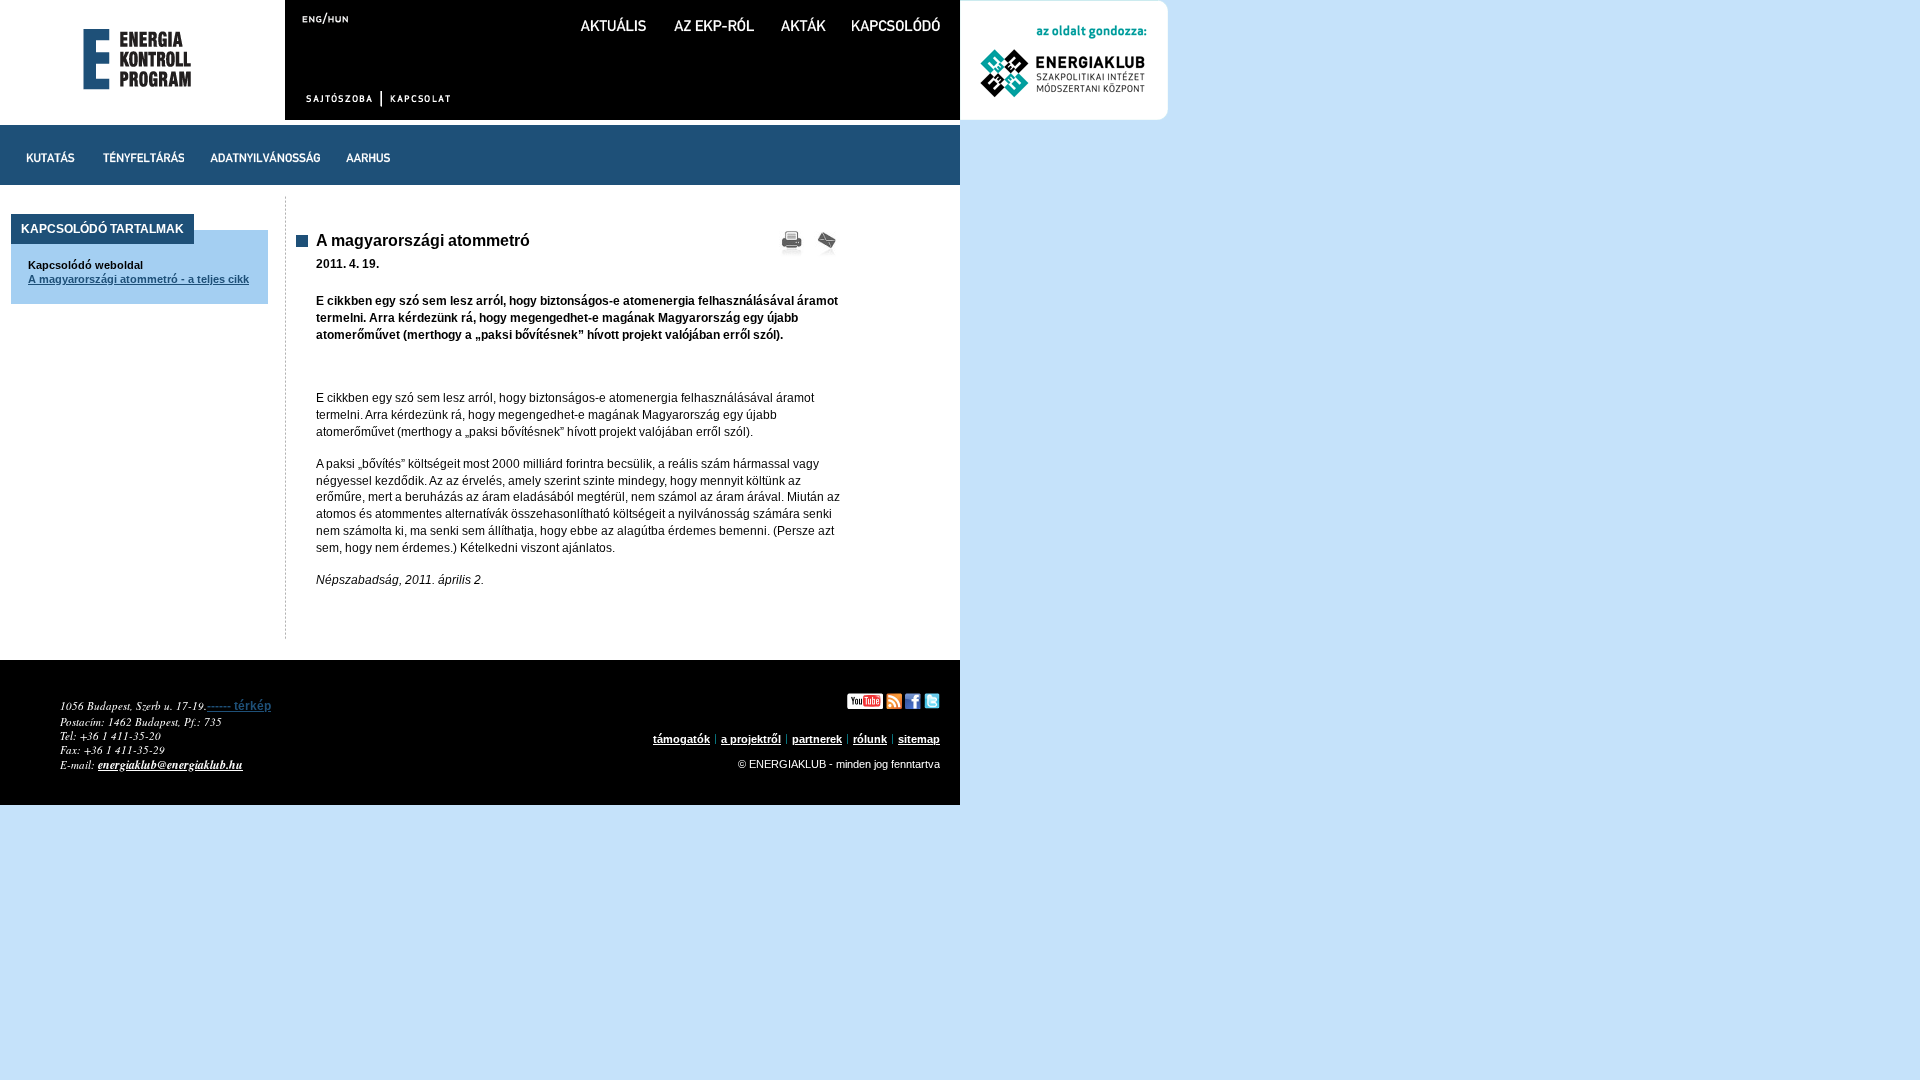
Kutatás (51, 155)
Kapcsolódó (896, 16)
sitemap (919, 739)
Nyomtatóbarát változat (791, 245)
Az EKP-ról (714, 16)
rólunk (870, 739)
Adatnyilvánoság (265, 155)
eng (313, 17)
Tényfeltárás (143, 155)
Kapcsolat (419, 98)
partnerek (817, 739)
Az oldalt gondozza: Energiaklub (1064, 60)
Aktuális (614, 16)
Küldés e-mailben (827, 245)
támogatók (681, 739)
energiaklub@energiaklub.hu (170, 764)
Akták (803, 16)
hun (336, 17)
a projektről (751, 739)
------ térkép (239, 706)
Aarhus (368, 155)
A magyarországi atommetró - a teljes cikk (138, 279)
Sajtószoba (342, 98)
